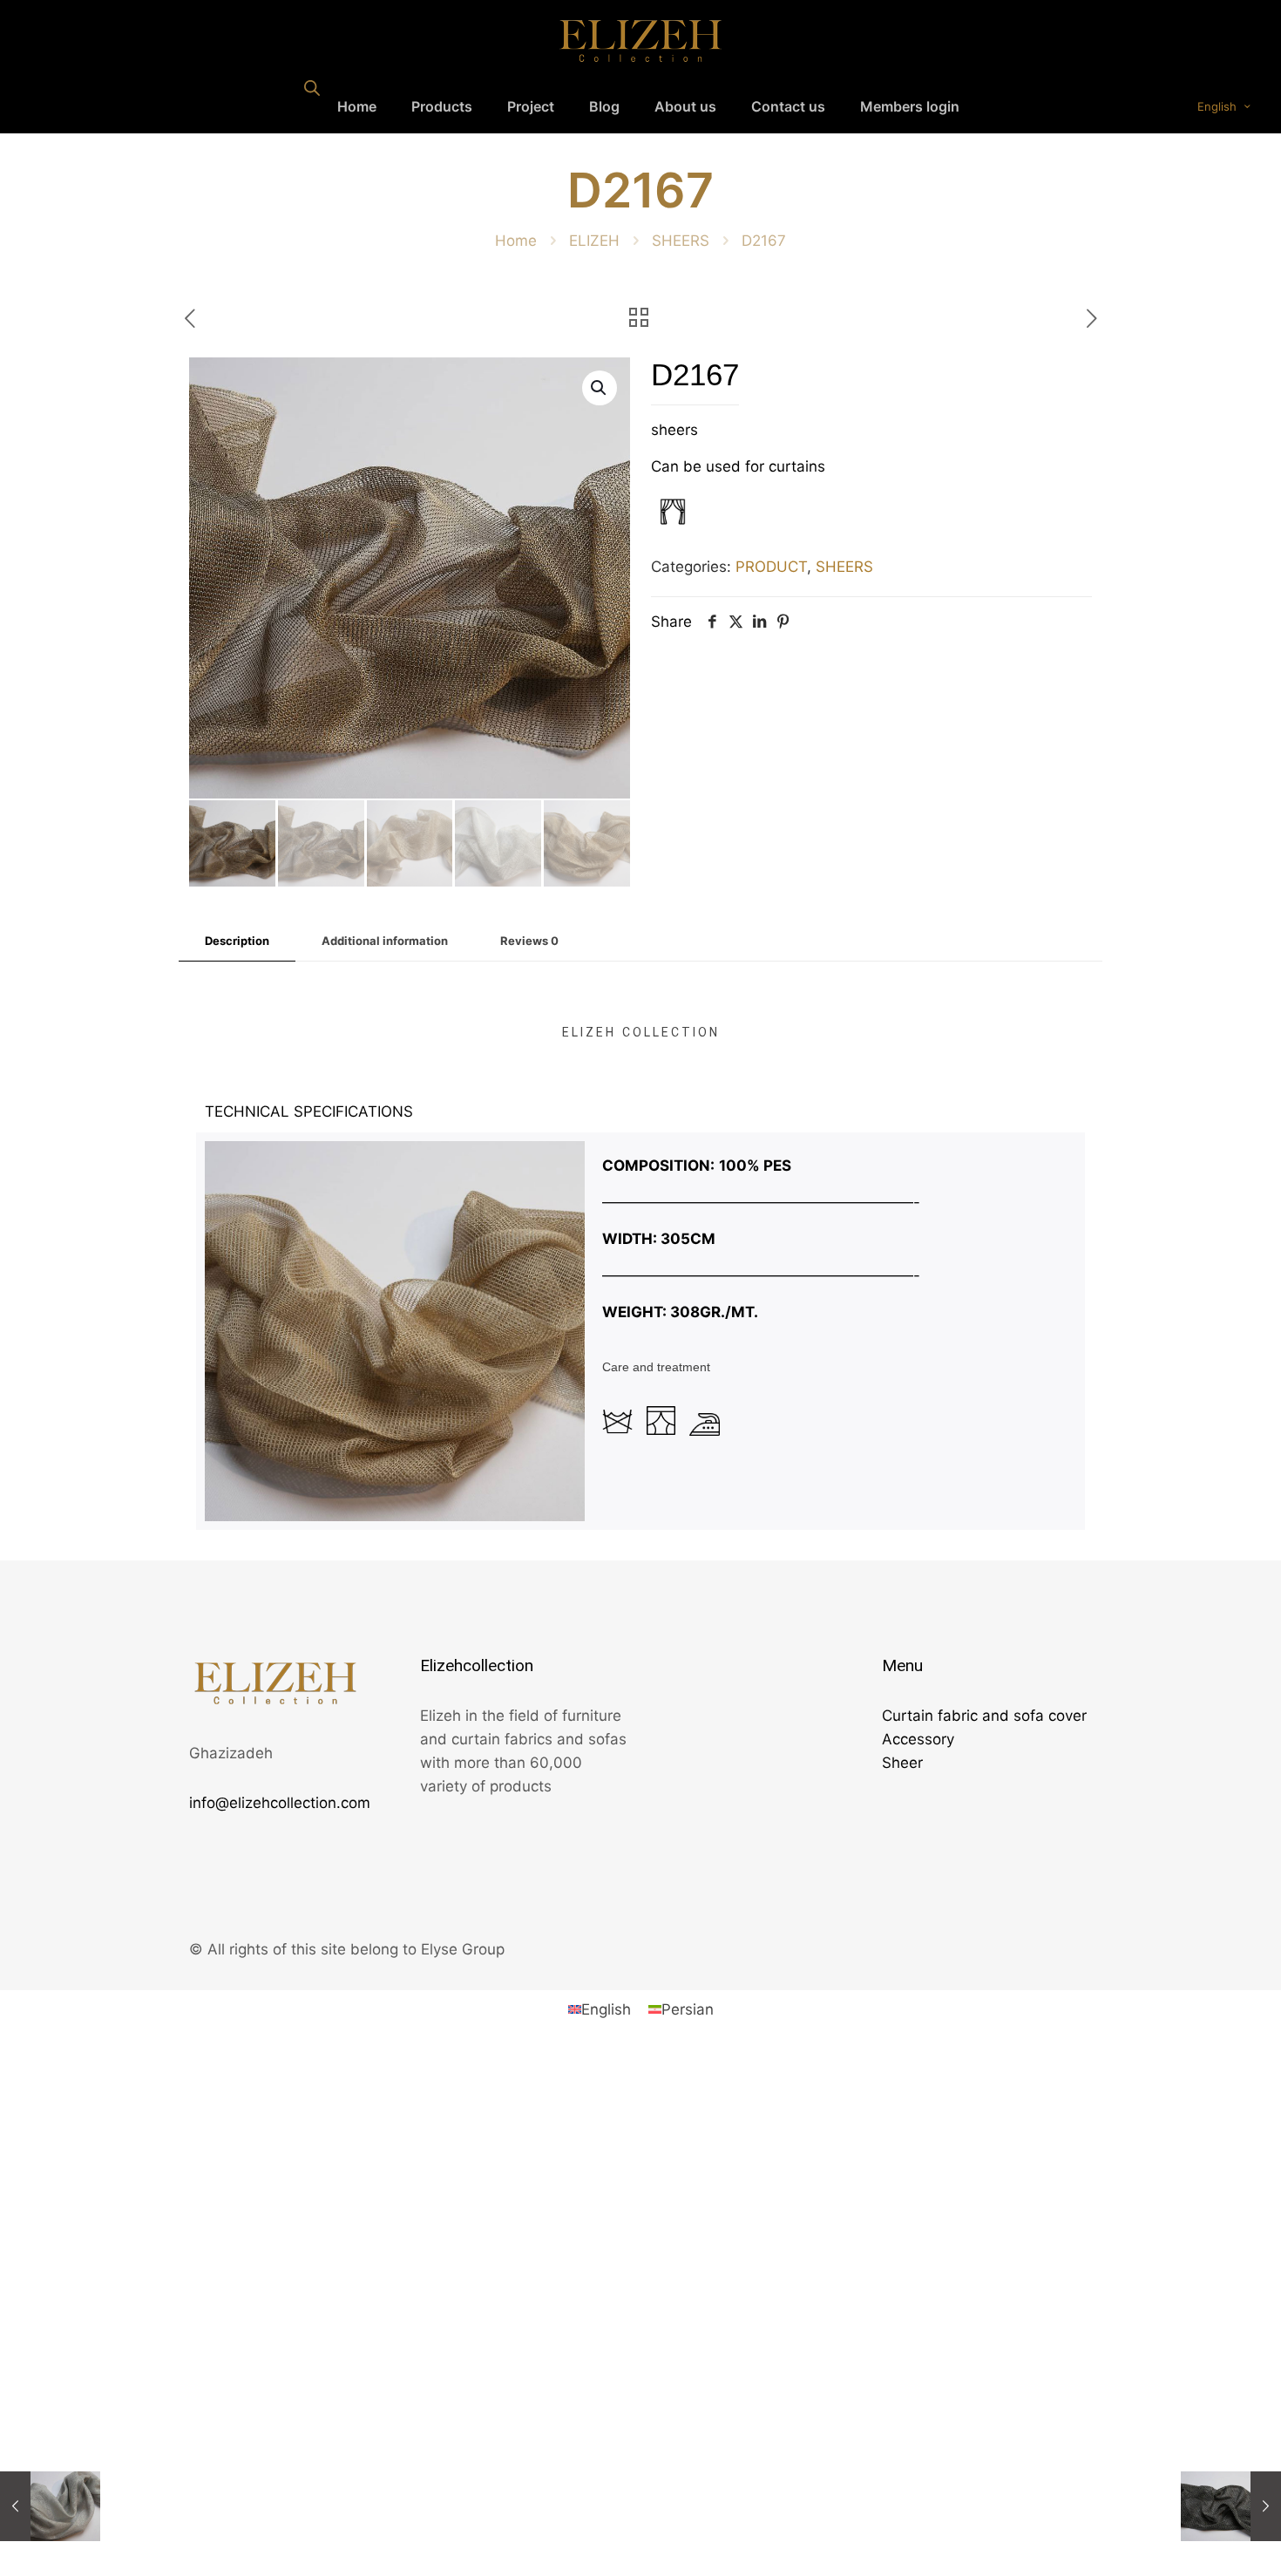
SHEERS (681, 241)
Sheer (902, 1763)
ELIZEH (594, 241)
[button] (600, 388)
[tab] (237, 941)
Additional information (385, 941)
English (1217, 106)
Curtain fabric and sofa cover (984, 1716)
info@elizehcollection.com (280, 1803)
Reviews (529, 941)
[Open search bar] (312, 88)
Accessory (918, 1739)
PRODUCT (771, 567)
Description (237, 941)
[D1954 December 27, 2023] (50, 2506)
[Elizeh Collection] (640, 40)
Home (516, 241)
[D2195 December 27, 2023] (1231, 2506)
